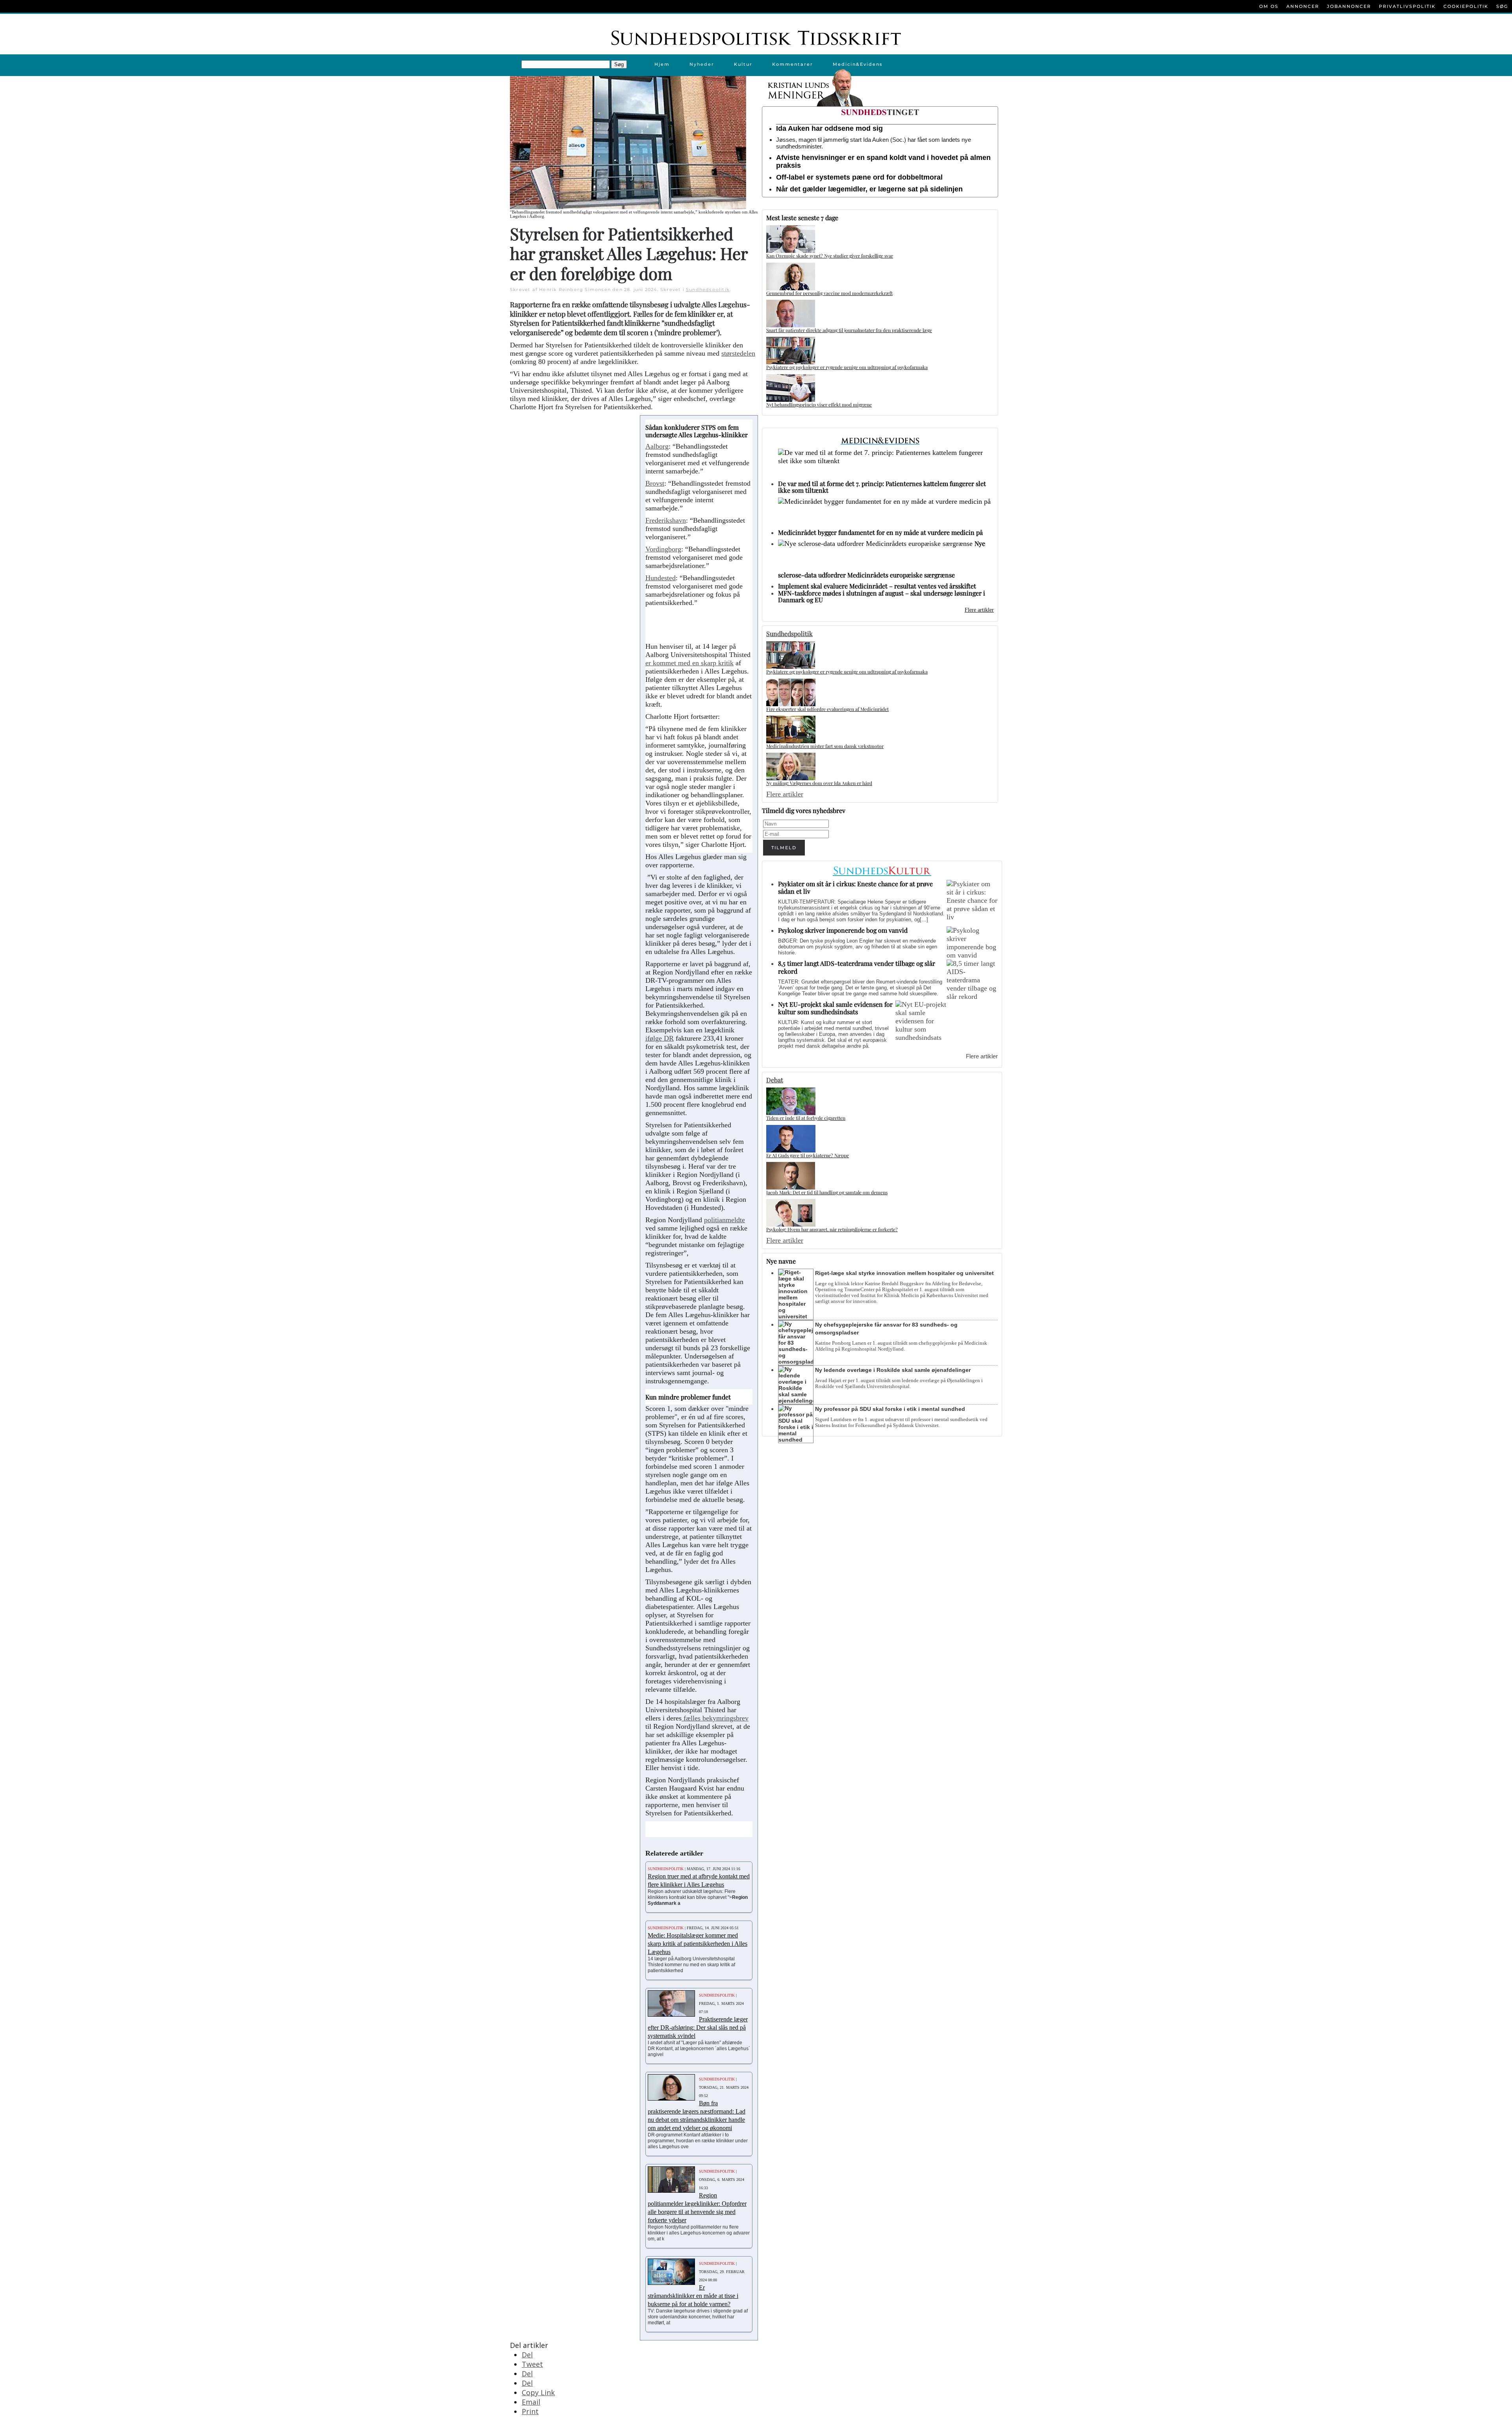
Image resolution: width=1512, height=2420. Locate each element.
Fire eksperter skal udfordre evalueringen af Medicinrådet (827, 709)
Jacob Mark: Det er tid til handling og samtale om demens (827, 1192)
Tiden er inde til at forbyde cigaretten (806, 1118)
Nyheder (702, 64)
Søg (1502, 6)
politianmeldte (724, 1220)
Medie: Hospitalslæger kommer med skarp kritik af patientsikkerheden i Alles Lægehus (698, 1944)
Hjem (662, 64)
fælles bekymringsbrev (715, 1718)
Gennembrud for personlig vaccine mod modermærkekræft (829, 293)
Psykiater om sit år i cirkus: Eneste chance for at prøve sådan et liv (855, 887)
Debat (775, 1080)
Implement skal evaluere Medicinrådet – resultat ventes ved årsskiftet (877, 586)
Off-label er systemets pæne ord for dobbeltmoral (859, 177)
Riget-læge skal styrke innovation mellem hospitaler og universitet (904, 1273)
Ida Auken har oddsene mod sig (829, 128)
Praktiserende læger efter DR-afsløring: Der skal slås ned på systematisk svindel (698, 2027)
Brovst (655, 483)
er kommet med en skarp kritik (689, 663)
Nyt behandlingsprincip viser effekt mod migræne (819, 405)
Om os (1269, 6)
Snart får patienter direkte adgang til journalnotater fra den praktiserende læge (849, 330)
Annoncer (1303, 6)
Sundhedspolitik (708, 290)
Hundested (661, 578)
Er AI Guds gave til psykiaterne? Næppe (808, 1155)
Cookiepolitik (1466, 6)
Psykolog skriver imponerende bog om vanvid (843, 930)
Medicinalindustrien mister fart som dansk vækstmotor (825, 746)
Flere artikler (979, 610)
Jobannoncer (1349, 6)
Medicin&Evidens (858, 64)
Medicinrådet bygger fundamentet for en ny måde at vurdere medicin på (880, 532)
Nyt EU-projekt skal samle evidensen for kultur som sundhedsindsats (835, 1008)
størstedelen (738, 353)
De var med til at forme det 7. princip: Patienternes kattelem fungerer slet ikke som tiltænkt (882, 487)
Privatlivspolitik (1407, 6)
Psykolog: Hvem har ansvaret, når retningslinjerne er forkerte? (832, 1229)
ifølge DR (660, 1038)
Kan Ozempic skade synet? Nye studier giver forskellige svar (830, 256)
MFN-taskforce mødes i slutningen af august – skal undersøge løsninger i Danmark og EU (882, 596)
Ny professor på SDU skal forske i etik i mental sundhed (890, 1409)
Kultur (743, 64)
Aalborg (657, 446)
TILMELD (784, 848)
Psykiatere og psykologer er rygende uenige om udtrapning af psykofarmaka (847, 367)
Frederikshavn (666, 520)
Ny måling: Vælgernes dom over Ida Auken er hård (819, 783)
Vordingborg (663, 549)
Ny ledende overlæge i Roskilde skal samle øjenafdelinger (893, 1370)
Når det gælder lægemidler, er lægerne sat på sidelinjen (869, 189)
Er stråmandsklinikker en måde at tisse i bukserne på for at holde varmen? (693, 2296)
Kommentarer (793, 64)
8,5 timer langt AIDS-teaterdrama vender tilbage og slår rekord (857, 967)
